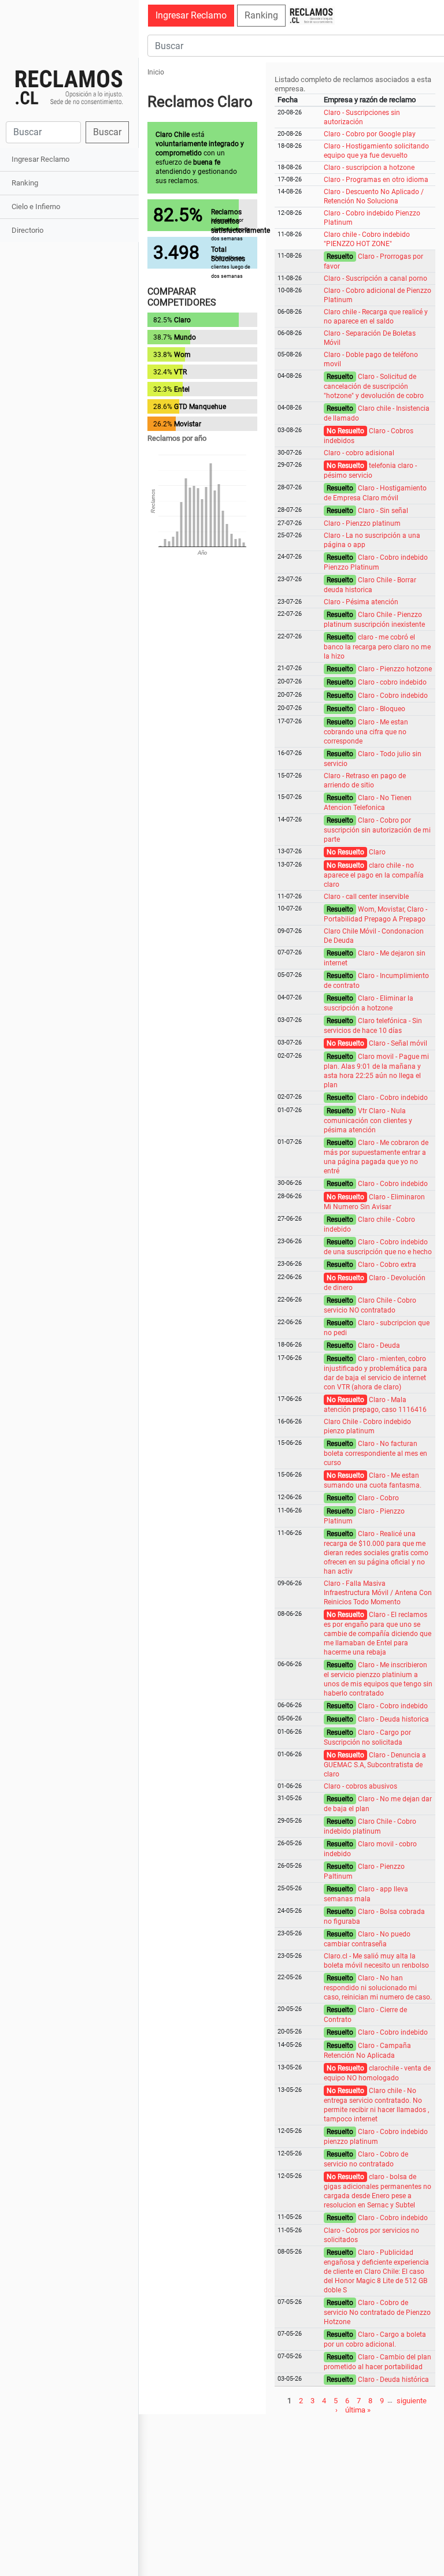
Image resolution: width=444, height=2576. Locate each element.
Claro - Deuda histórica (393, 2380)
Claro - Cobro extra (387, 1265)
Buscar (107, 132)
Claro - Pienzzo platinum (362, 523)
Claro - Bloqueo (382, 709)
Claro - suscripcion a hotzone (369, 168)
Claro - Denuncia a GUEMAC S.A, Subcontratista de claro (375, 1765)
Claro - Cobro (378, 1498)
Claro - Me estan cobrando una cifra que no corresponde (366, 732)
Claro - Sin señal (383, 511)
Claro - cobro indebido (392, 682)
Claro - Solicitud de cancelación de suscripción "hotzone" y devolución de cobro (374, 386)
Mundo (185, 337)
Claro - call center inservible (366, 897)
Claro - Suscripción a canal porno (375, 278)
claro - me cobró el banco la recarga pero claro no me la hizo (377, 647)
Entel (182, 389)
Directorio (27, 230)
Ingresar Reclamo (40, 159)
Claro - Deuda (379, 1345)
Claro (182, 320)
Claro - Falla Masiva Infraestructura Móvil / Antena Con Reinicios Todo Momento (378, 1593)
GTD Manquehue (200, 407)
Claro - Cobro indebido (393, 696)
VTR (180, 372)
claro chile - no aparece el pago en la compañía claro (374, 875)
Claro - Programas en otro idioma (376, 180)
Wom (182, 355)
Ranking (25, 183)
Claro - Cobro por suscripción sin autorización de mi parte (377, 830)
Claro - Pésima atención (361, 602)
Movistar (188, 424)
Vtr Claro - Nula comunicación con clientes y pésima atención (368, 1120)
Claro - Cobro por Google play (370, 134)
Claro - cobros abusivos (360, 1786)
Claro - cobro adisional (359, 453)
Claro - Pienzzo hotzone (395, 669)
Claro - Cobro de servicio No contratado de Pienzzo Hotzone (377, 2312)
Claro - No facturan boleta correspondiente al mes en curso (375, 1453)
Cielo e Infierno (36, 207)
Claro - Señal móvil (398, 1043)
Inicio (156, 72)
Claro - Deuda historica (393, 1719)
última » (358, 2409)
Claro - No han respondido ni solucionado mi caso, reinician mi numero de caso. (378, 1988)
